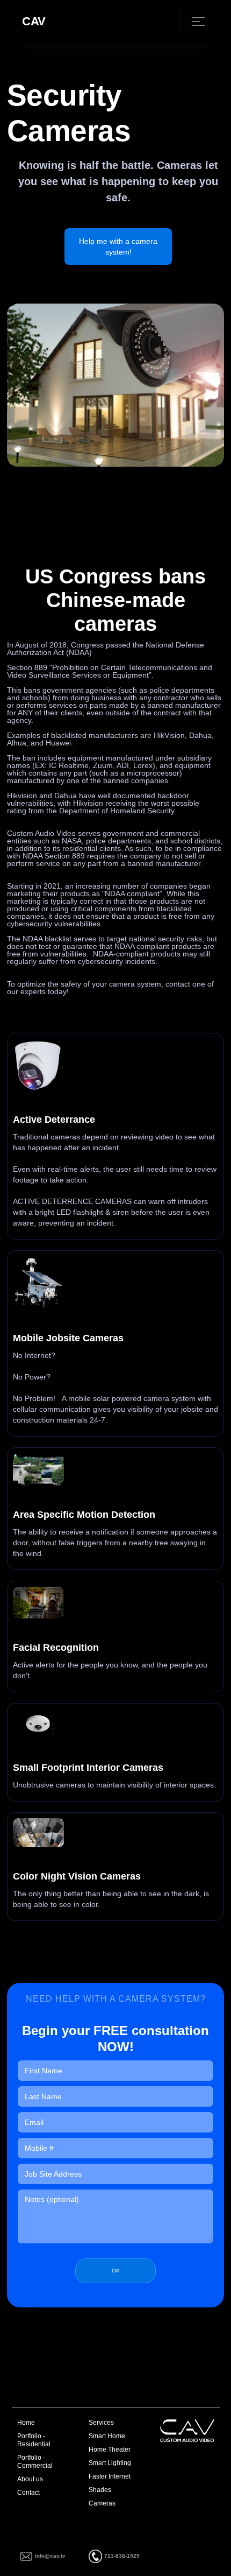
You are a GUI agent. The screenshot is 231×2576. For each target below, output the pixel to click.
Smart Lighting (110, 2463)
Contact (28, 2493)
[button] (193, 21)
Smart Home (107, 2436)
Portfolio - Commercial (35, 2462)
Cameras (102, 2503)
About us (30, 2479)
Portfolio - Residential (34, 2440)
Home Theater (110, 2450)
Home (26, 2423)
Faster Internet (110, 2476)
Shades (100, 2490)
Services (101, 2423)
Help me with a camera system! (118, 247)
